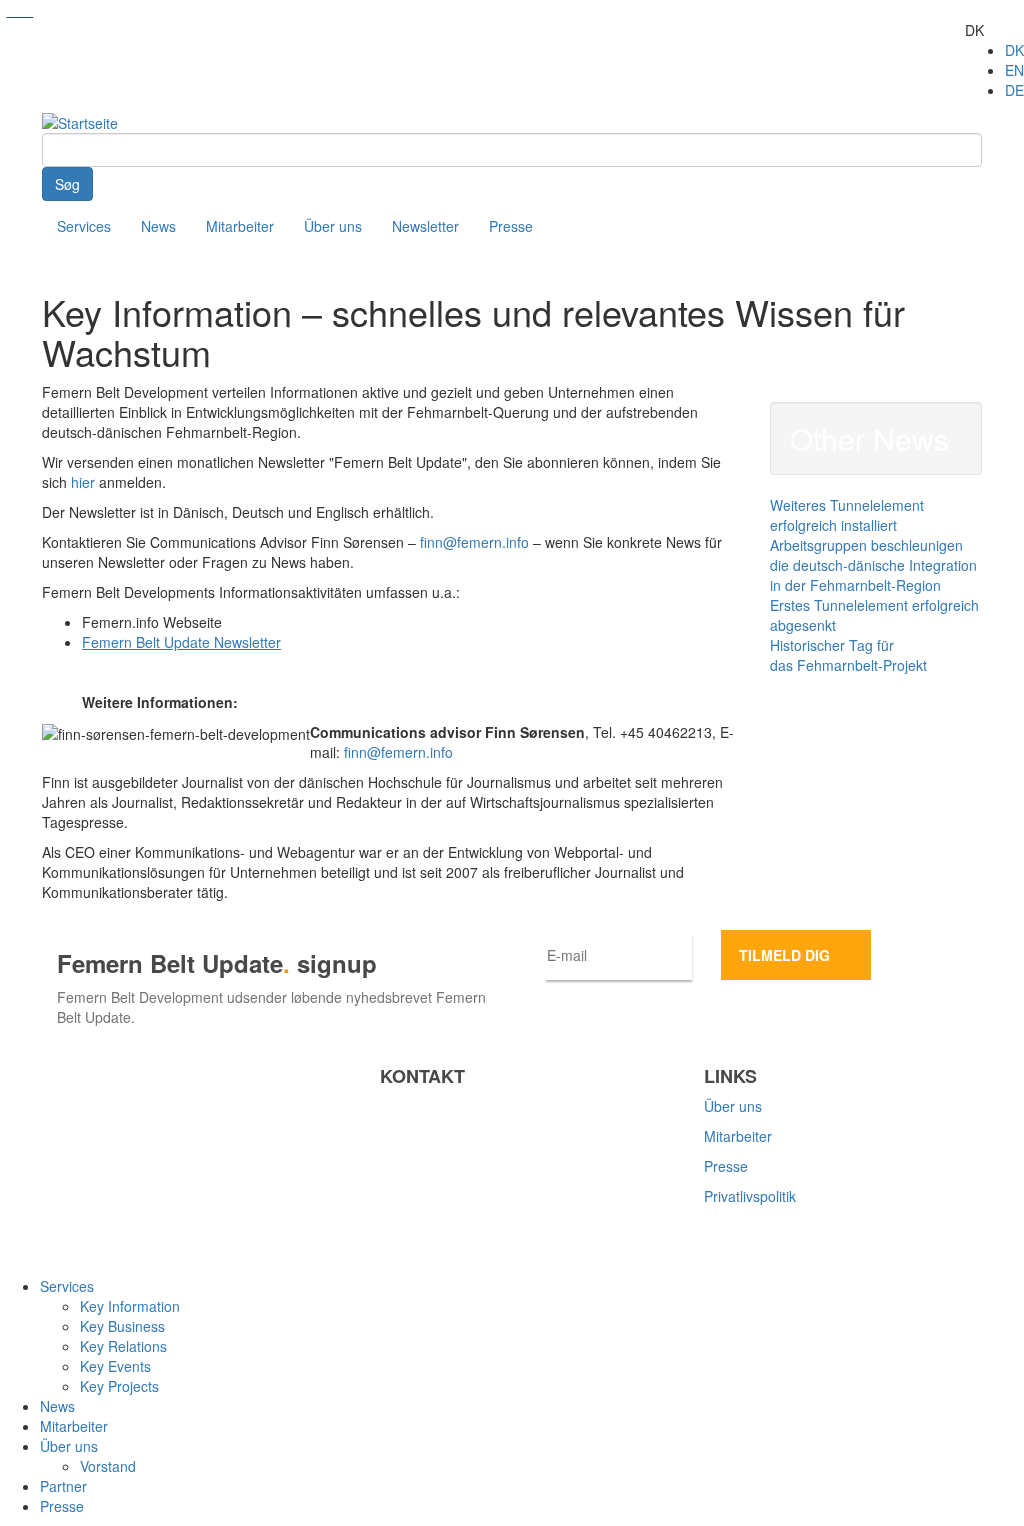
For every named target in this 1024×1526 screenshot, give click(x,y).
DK (1014, 50)
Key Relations (123, 1346)
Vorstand (108, 1466)
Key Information (130, 1306)
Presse (511, 226)
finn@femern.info (474, 542)
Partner (63, 1486)
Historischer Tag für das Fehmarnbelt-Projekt (848, 655)
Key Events (115, 1366)
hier (83, 482)
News (158, 226)
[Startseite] (80, 121)
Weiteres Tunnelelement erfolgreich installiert (847, 515)
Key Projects (119, 1386)
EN (1014, 70)
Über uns (333, 226)
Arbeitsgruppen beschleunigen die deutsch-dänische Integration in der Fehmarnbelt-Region (873, 565)
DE (1014, 90)
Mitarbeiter (240, 226)
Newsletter (425, 226)
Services (84, 226)
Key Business (122, 1326)
